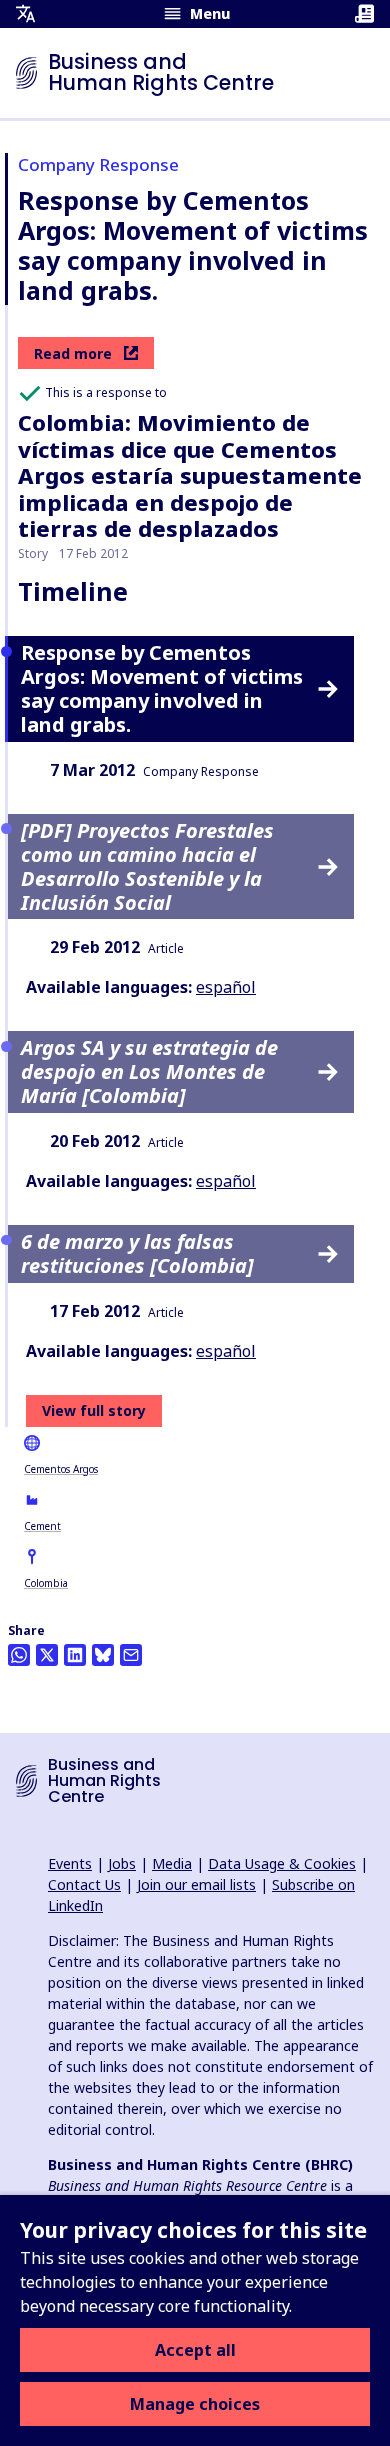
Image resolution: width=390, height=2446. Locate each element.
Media (172, 1863)
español (226, 987)
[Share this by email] (131, 1655)
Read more (73, 353)
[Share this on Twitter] (47, 1655)
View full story (94, 1410)
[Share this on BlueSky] (103, 1655)
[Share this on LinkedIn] (75, 1655)
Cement (42, 1526)
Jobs (122, 1863)
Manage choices (195, 2404)
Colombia (46, 1583)
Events (70, 1863)
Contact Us (84, 1884)
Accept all (195, 2350)
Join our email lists (196, 1884)
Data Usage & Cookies (282, 1863)
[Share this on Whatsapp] (19, 1655)
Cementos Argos (61, 1469)
